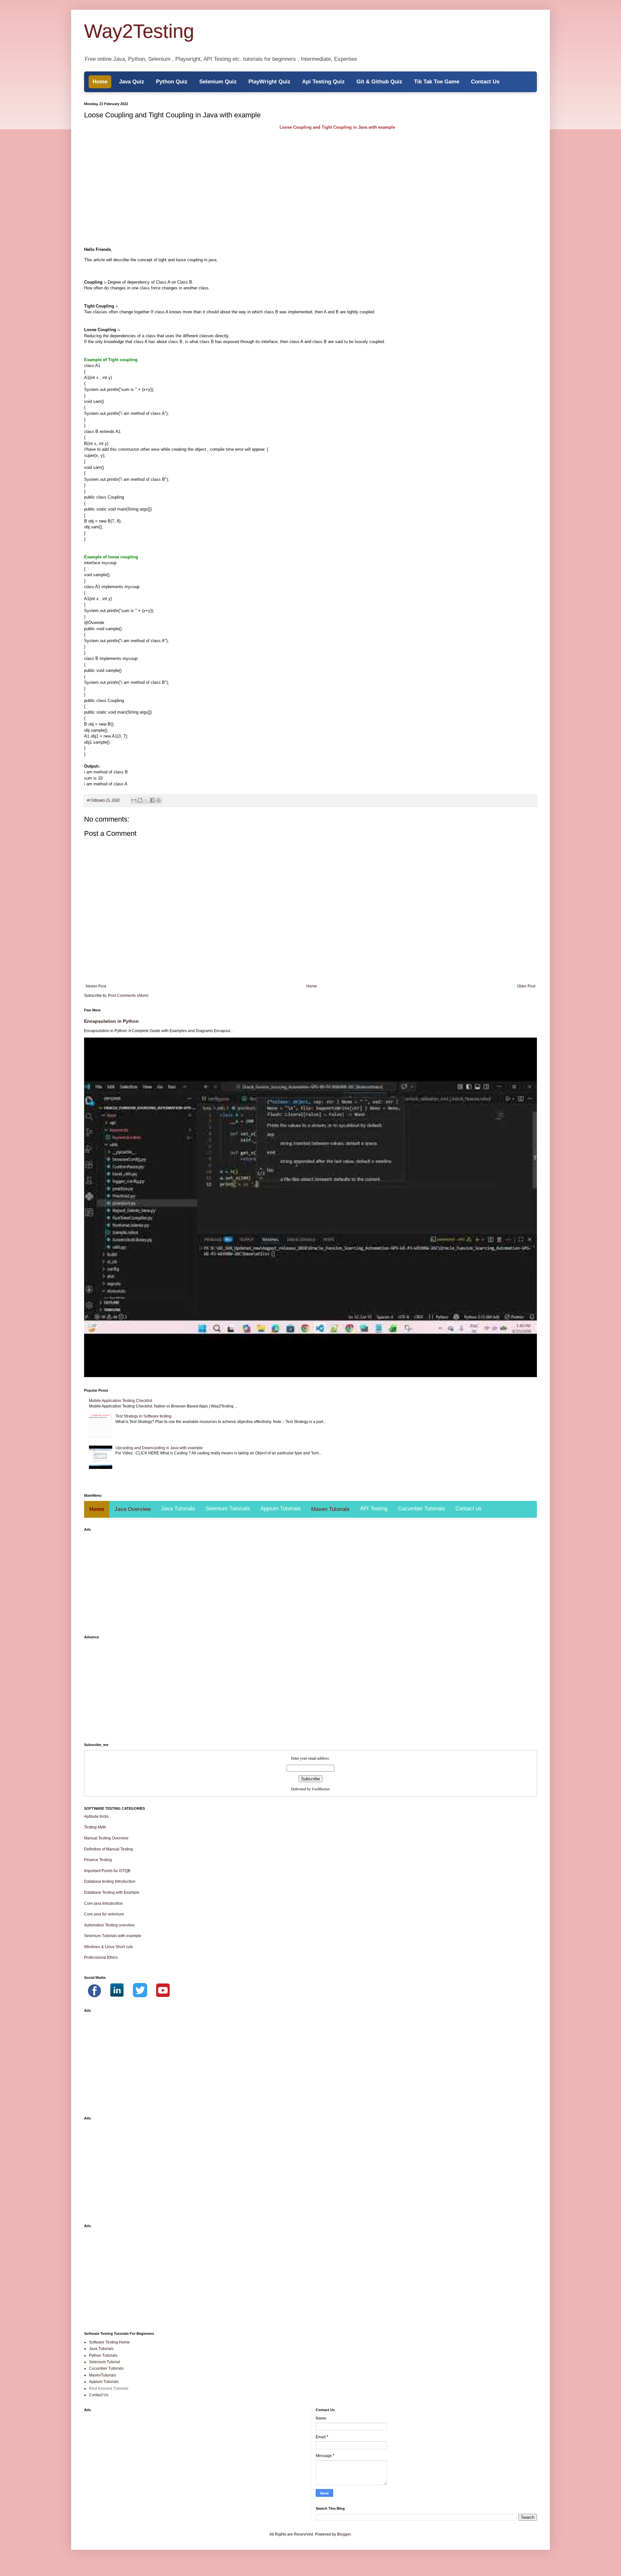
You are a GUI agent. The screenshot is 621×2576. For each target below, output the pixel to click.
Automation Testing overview (109, 1925)
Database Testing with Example (112, 1892)
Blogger (344, 2534)
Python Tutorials (103, 2355)
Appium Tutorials (281, 1509)
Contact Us (485, 82)
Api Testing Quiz (323, 82)
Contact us (468, 1509)
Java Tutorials (178, 1509)
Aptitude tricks (96, 1816)
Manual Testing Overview (106, 1838)
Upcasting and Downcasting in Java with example (159, 1448)
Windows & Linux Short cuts (109, 1947)
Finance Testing (98, 1860)
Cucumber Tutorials (421, 1509)
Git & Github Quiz (379, 82)
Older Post (526, 986)
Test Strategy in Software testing (143, 1416)
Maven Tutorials (330, 1509)
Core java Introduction (103, 1903)
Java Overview (133, 1509)
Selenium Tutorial (104, 2362)
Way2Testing (139, 31)
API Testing (374, 1509)
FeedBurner (321, 1789)
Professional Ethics (101, 1957)
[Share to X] (146, 800)
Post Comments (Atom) (128, 996)
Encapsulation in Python (111, 1021)
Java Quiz (132, 82)
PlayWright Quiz (269, 82)
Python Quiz (172, 82)
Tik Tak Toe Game (437, 82)
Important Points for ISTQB (107, 1871)
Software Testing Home (109, 2342)
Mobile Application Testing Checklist (120, 1401)
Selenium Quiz (218, 82)
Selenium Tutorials (228, 1509)
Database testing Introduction (110, 1881)
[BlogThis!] (140, 800)
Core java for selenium (104, 1914)
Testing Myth (95, 1827)
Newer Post (96, 986)
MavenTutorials (103, 2375)
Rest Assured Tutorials (109, 2388)
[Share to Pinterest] (158, 800)
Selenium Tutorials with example (113, 1936)
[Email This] (134, 800)
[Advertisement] (278, 178)
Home (100, 82)
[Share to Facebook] (152, 800)
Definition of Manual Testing (109, 1849)
